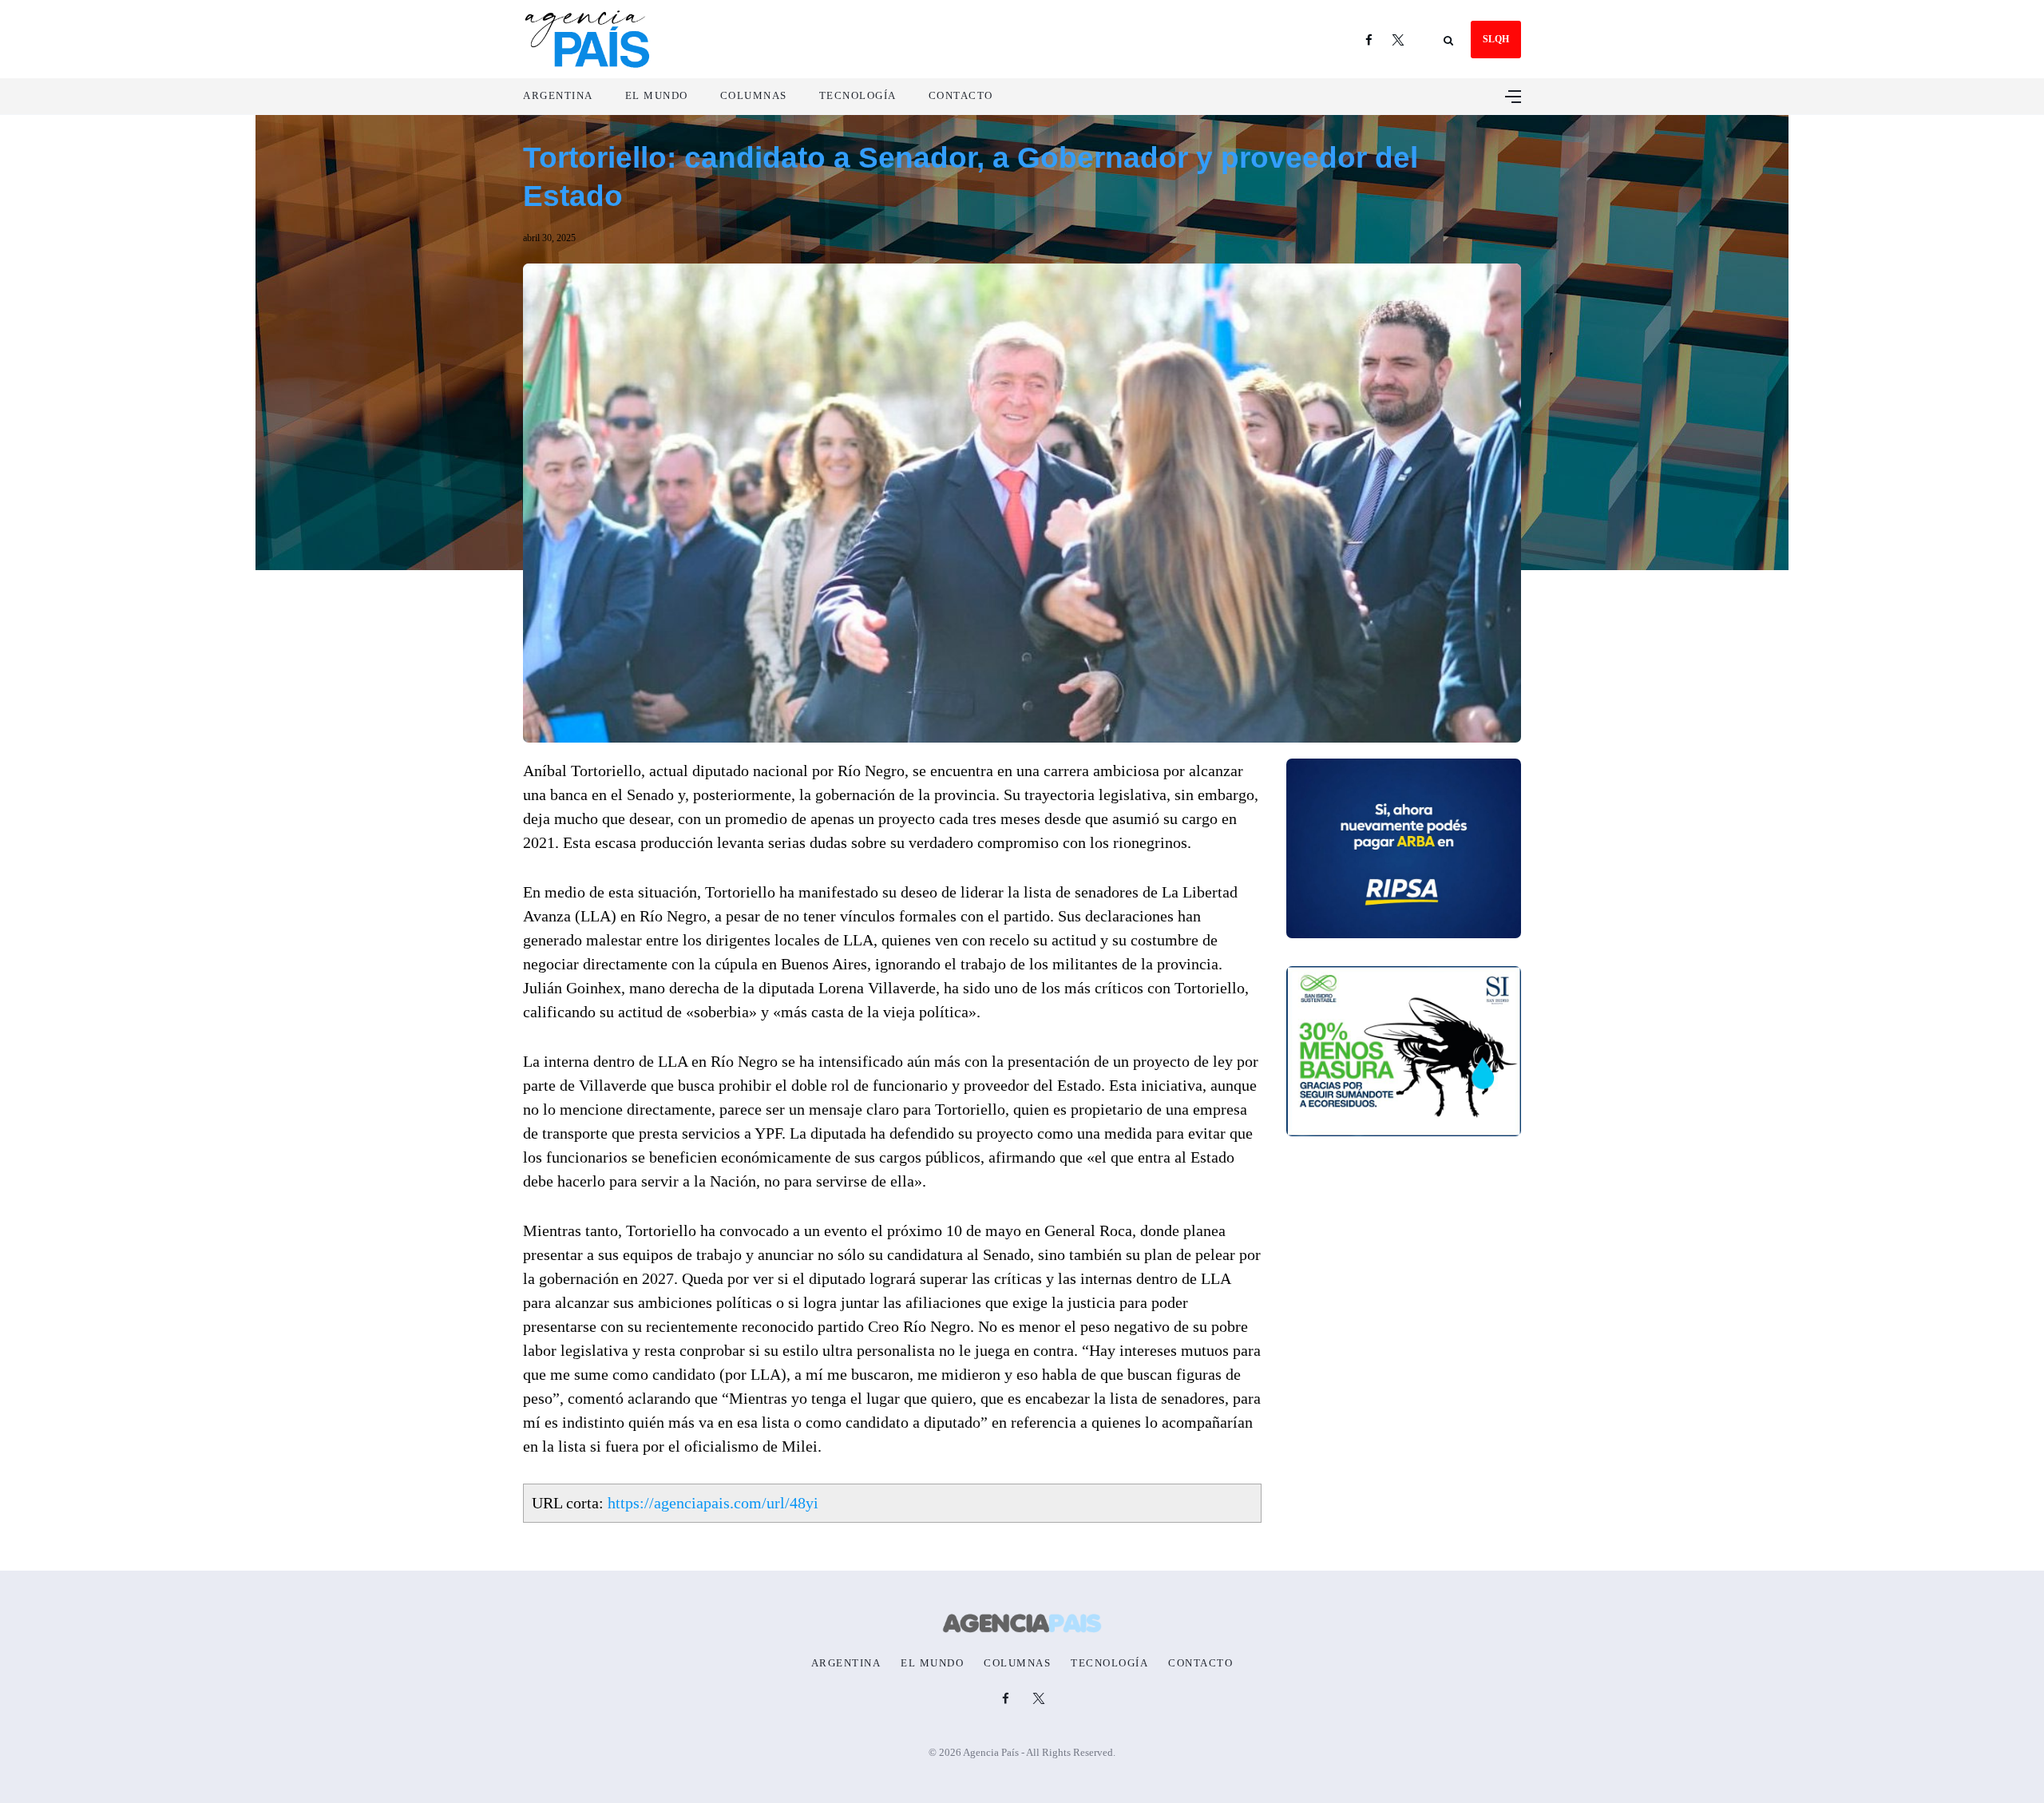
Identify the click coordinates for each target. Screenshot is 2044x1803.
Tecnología (858, 95)
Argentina (558, 95)
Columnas (754, 95)
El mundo (657, 95)
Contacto (961, 95)
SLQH (1496, 39)
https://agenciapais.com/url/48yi (713, 1503)
